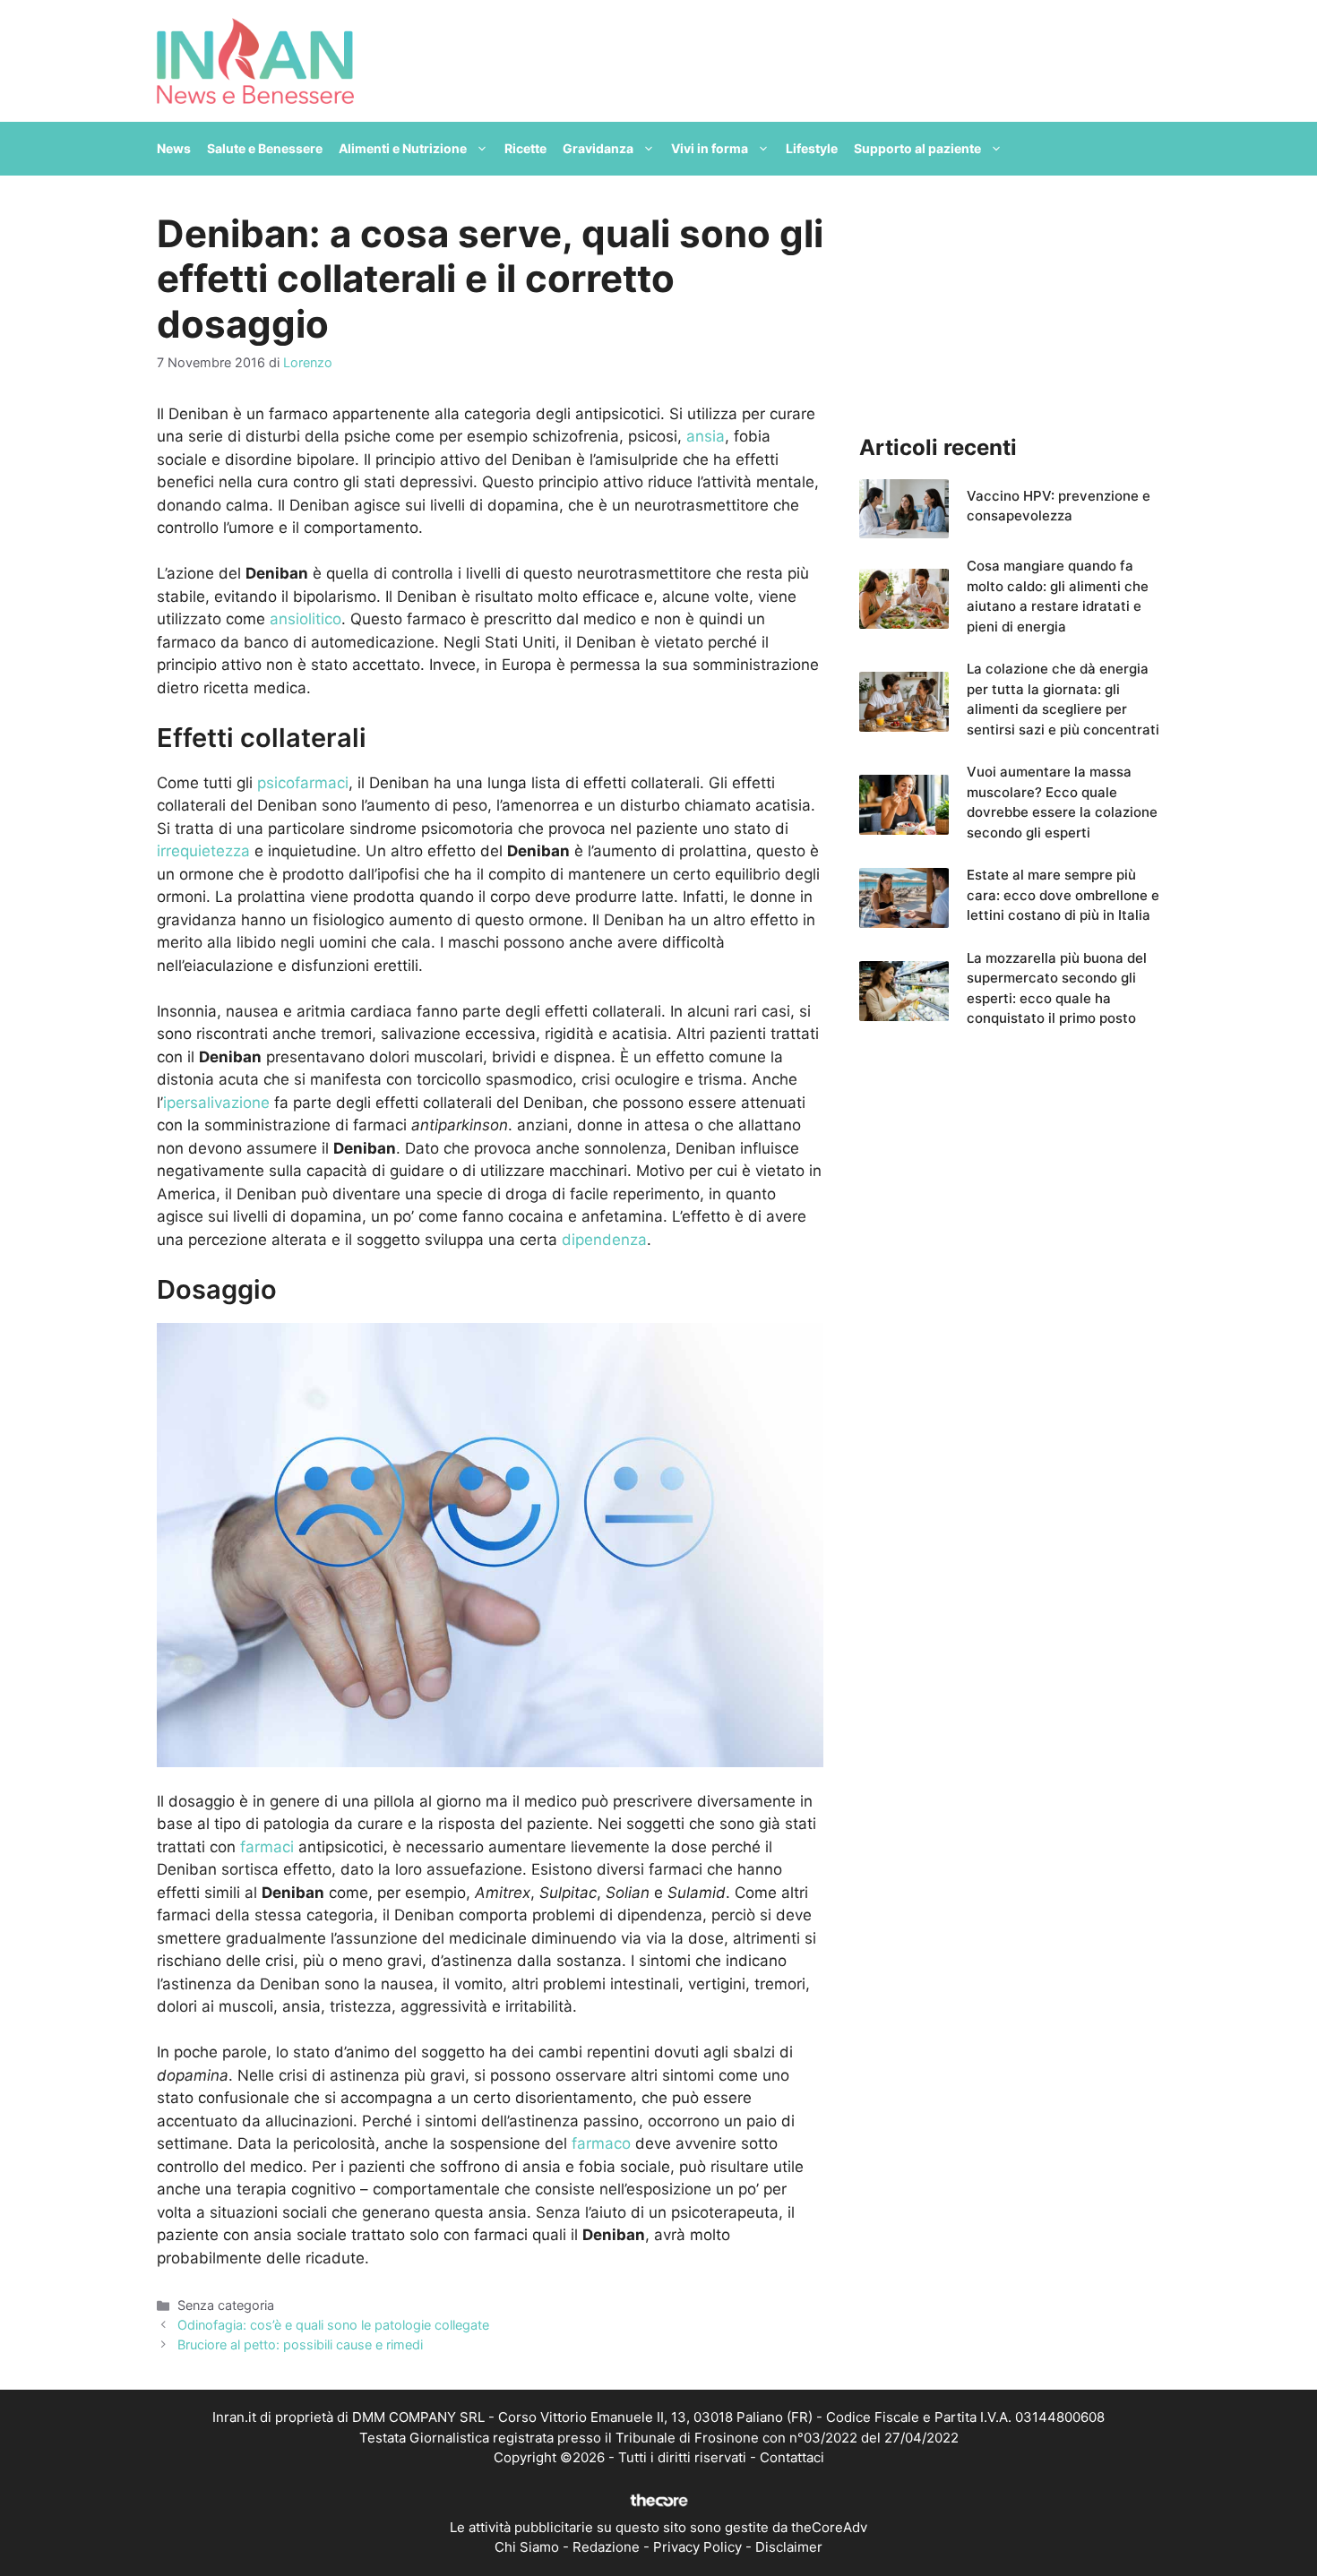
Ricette (525, 148)
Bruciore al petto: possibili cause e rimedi (300, 2344)
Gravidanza (598, 148)
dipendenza (604, 1240)
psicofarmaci (303, 783)
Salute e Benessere (265, 148)
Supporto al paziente (917, 148)
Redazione (606, 2547)
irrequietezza (206, 851)
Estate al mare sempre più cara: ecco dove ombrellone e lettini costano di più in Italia (1063, 895)
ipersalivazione (216, 1103)
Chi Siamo (527, 2547)
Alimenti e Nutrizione (403, 148)
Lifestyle (812, 148)
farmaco (601, 2143)
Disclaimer (789, 2547)
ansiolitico (306, 619)
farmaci (265, 1847)
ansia (706, 436)
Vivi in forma (710, 148)
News (174, 148)
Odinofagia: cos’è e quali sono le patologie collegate (333, 2325)
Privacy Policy (697, 2547)
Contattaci (792, 2457)
